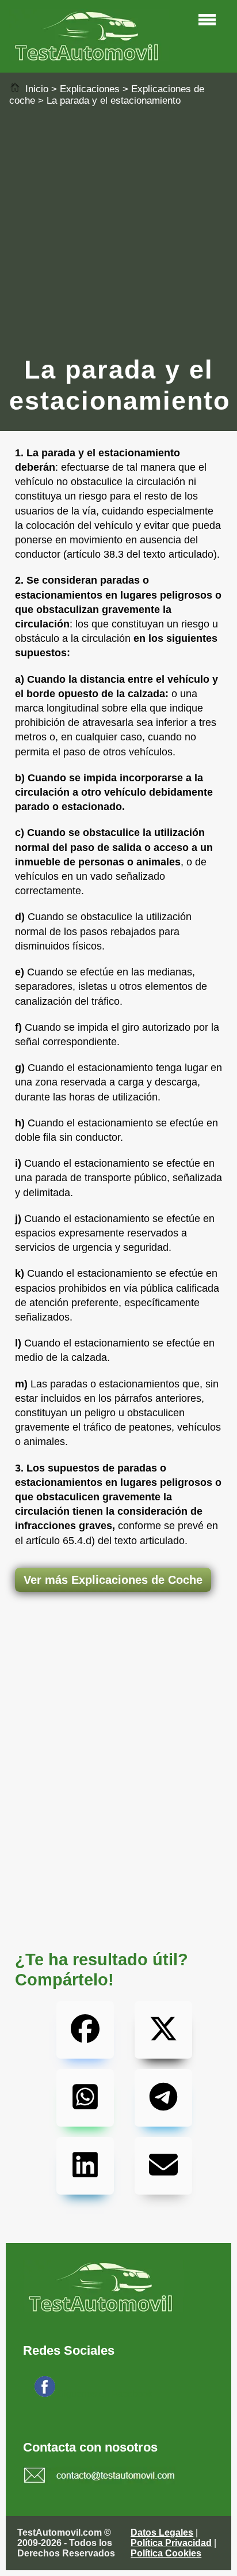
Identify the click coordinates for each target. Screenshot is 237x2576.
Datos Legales (162, 2533)
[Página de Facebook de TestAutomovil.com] (45, 2394)
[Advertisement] (118, 230)
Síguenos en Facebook (105, 2394)
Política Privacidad (171, 2543)
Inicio (35, 89)
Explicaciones (90, 89)
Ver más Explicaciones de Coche (113, 1580)
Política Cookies (166, 2553)
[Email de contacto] (100, 2477)
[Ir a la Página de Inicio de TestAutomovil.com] (90, 58)
